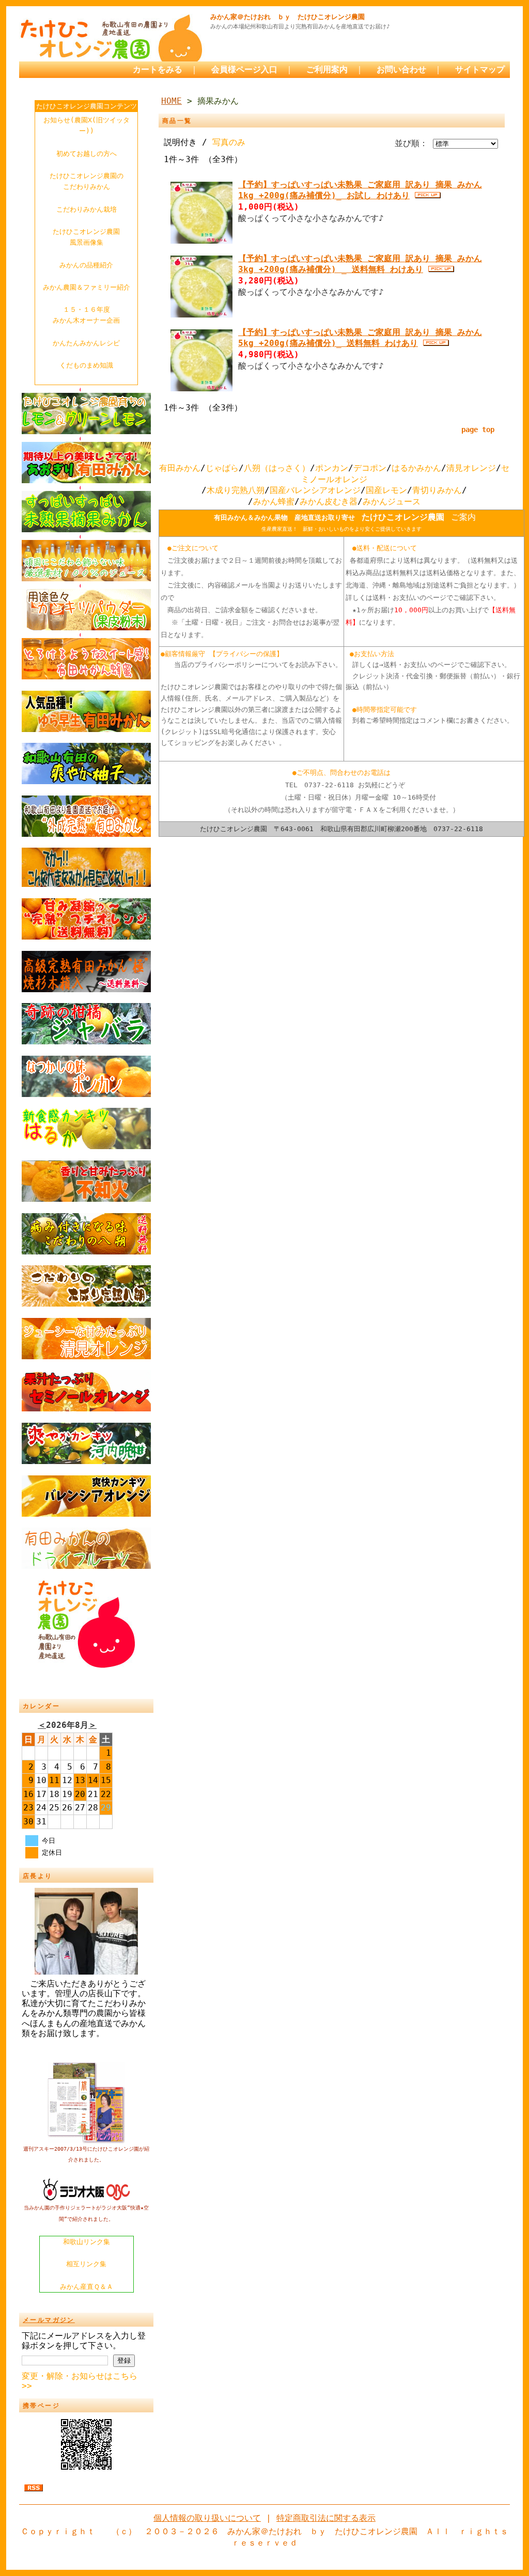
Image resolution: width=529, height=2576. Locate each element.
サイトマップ (480, 69)
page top (478, 430)
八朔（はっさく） (277, 468)
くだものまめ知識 (86, 365)
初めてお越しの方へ (87, 154)
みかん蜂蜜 (274, 502)
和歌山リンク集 (87, 2242)
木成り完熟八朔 (236, 490)
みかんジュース (392, 502)
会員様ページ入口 (244, 69)
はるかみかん (416, 468)
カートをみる (158, 69)
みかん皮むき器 (329, 502)
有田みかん (180, 468)
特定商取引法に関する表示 (326, 2518)
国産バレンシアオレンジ (315, 490)
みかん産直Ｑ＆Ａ (87, 2287)
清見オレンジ (471, 468)
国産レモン (386, 490)
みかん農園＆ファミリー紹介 (87, 287)
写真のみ (229, 142)
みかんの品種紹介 (86, 265)
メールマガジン (49, 2320)
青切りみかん (437, 490)
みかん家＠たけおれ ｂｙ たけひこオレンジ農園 (287, 17)
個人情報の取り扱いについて (207, 2518)
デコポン (370, 468)
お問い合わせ (401, 69)
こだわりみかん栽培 (87, 209)
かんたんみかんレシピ (86, 343)
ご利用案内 (327, 69)
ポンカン (332, 468)
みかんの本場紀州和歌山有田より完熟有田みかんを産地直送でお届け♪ (300, 27)
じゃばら (222, 468)
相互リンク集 (86, 2264)
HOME (172, 101)
